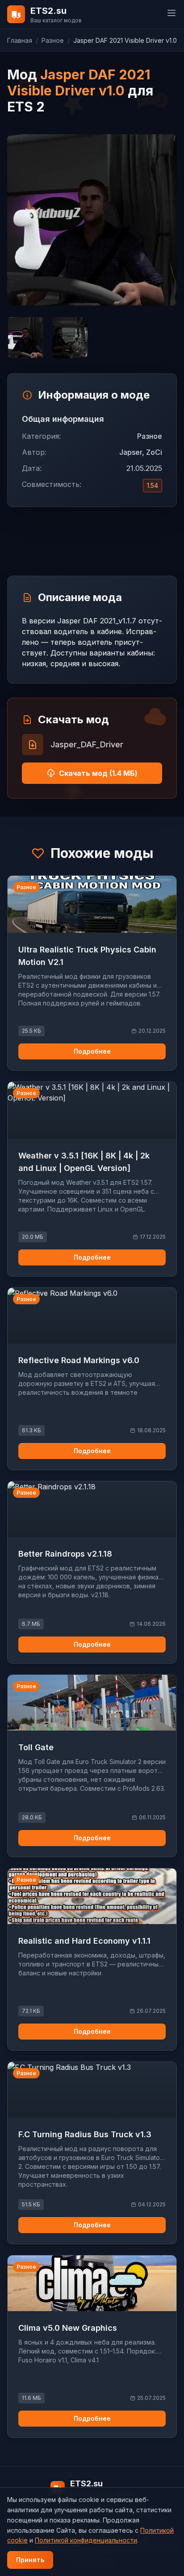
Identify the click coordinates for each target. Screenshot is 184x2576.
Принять (30, 2560)
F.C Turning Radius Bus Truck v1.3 (85, 2134)
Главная (20, 40)
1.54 (153, 485)
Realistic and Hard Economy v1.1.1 (84, 1941)
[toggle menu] (171, 13)
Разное (53, 40)
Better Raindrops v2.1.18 (65, 1554)
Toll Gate (36, 1747)
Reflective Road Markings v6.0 (79, 1360)
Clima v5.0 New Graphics (68, 2328)
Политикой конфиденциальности (86, 2540)
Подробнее (92, 1051)
